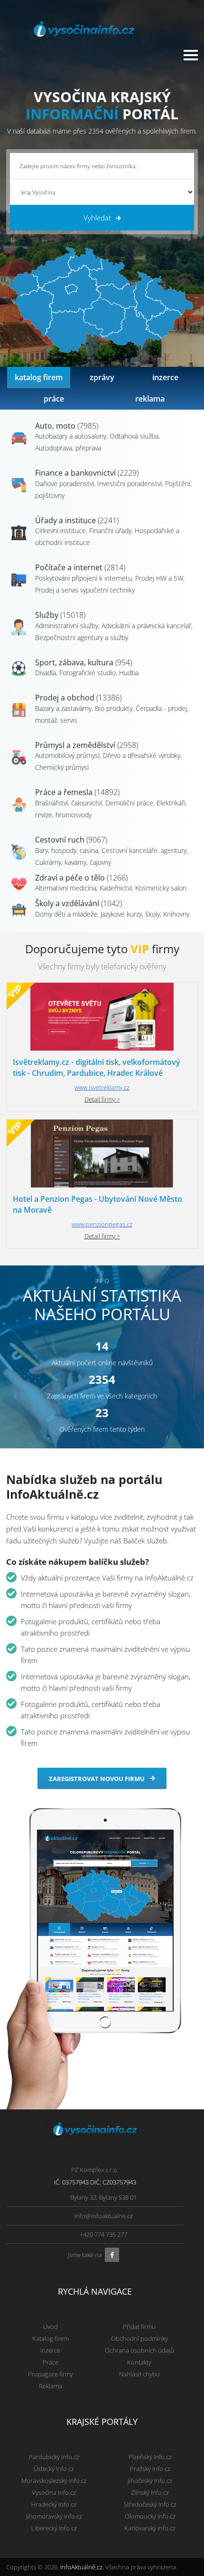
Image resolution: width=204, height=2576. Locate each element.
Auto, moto (67, 426)
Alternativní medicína (66, 888)
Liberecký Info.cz (54, 2528)
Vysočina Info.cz (54, 2492)
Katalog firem (51, 2338)
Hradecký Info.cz (54, 2504)
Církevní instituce (60, 531)
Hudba (129, 673)
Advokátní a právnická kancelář (146, 626)
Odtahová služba (134, 436)
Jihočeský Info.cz (150, 2480)
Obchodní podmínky (139, 2338)
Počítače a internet (80, 567)
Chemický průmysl (62, 767)
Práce (51, 2362)
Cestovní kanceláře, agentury (144, 850)
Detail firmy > (102, 1099)
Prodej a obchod (78, 698)
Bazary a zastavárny (63, 708)
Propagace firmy (51, 2374)
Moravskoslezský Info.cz (54, 2480)
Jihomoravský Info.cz (54, 2516)
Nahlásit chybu (139, 2374)
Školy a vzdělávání (79, 903)
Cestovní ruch (71, 840)
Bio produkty (114, 708)
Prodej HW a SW (159, 578)
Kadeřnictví (116, 888)
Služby (60, 615)
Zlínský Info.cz (150, 2492)
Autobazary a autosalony (71, 436)
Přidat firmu (139, 2327)
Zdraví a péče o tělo (81, 878)
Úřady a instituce (77, 520)
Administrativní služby (67, 626)
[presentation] (39, 378)
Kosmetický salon (161, 888)
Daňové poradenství (65, 484)
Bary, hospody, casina (67, 850)
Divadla (46, 673)
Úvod (51, 2327)
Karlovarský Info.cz (150, 2528)
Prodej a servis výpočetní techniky (85, 590)
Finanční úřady (110, 531)
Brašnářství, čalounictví (69, 803)
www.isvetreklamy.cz (102, 1087)
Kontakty (139, 2362)
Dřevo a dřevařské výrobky (142, 755)
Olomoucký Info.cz (150, 2516)
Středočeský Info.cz (150, 2504)
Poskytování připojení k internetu (83, 578)
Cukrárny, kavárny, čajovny (73, 862)
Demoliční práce (129, 803)
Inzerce (50, 2350)
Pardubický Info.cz (54, 2457)
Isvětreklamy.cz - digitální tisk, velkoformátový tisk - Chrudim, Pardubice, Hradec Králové (97, 1068)
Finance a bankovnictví (87, 473)
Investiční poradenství (130, 484)
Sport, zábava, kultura (83, 662)
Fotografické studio (88, 673)
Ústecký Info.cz (54, 2469)
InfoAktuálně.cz (81, 2567)
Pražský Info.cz (150, 2469)
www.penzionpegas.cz (102, 1224)
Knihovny (176, 914)
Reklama (51, 2386)
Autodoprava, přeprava (68, 448)
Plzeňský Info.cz (150, 2457)
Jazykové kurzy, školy (130, 914)
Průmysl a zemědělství (87, 745)
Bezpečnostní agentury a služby (82, 637)
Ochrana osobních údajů (139, 2350)
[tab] (39, 378)
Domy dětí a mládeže (66, 914)
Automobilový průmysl (67, 755)
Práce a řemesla (77, 792)
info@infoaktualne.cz (104, 2216)
